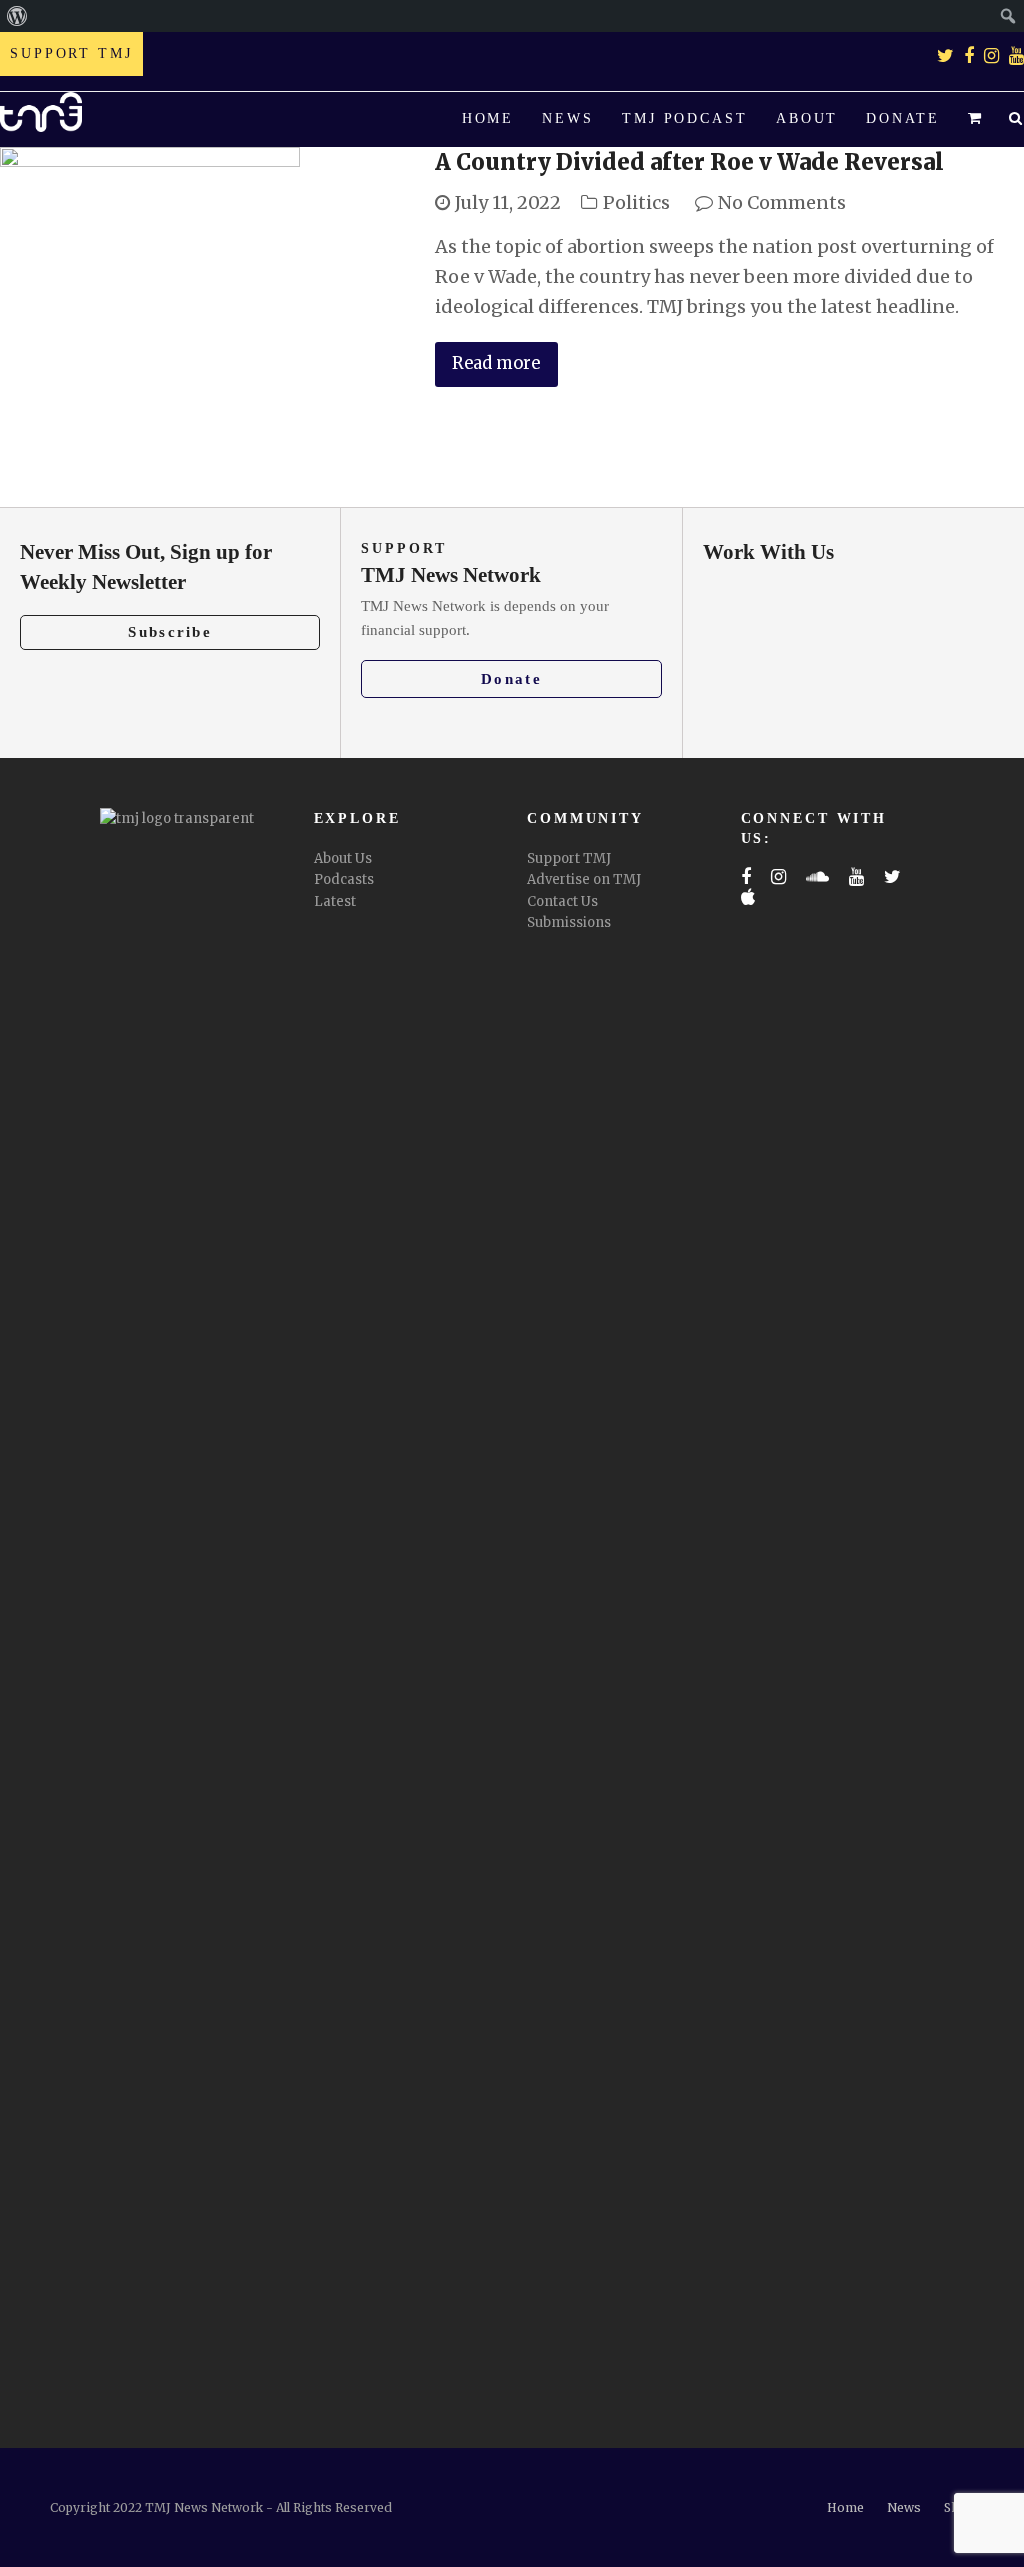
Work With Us (768, 552)
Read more (496, 363)
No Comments (782, 202)
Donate (511, 679)
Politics (636, 202)
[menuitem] (17, 16)
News (904, 2507)
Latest (335, 901)
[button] (974, 119)
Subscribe (170, 632)
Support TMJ (569, 858)
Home (845, 2507)
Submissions (569, 922)
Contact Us (562, 901)
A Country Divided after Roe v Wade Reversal (689, 162)
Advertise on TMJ (584, 879)
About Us (343, 858)
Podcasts (344, 879)
